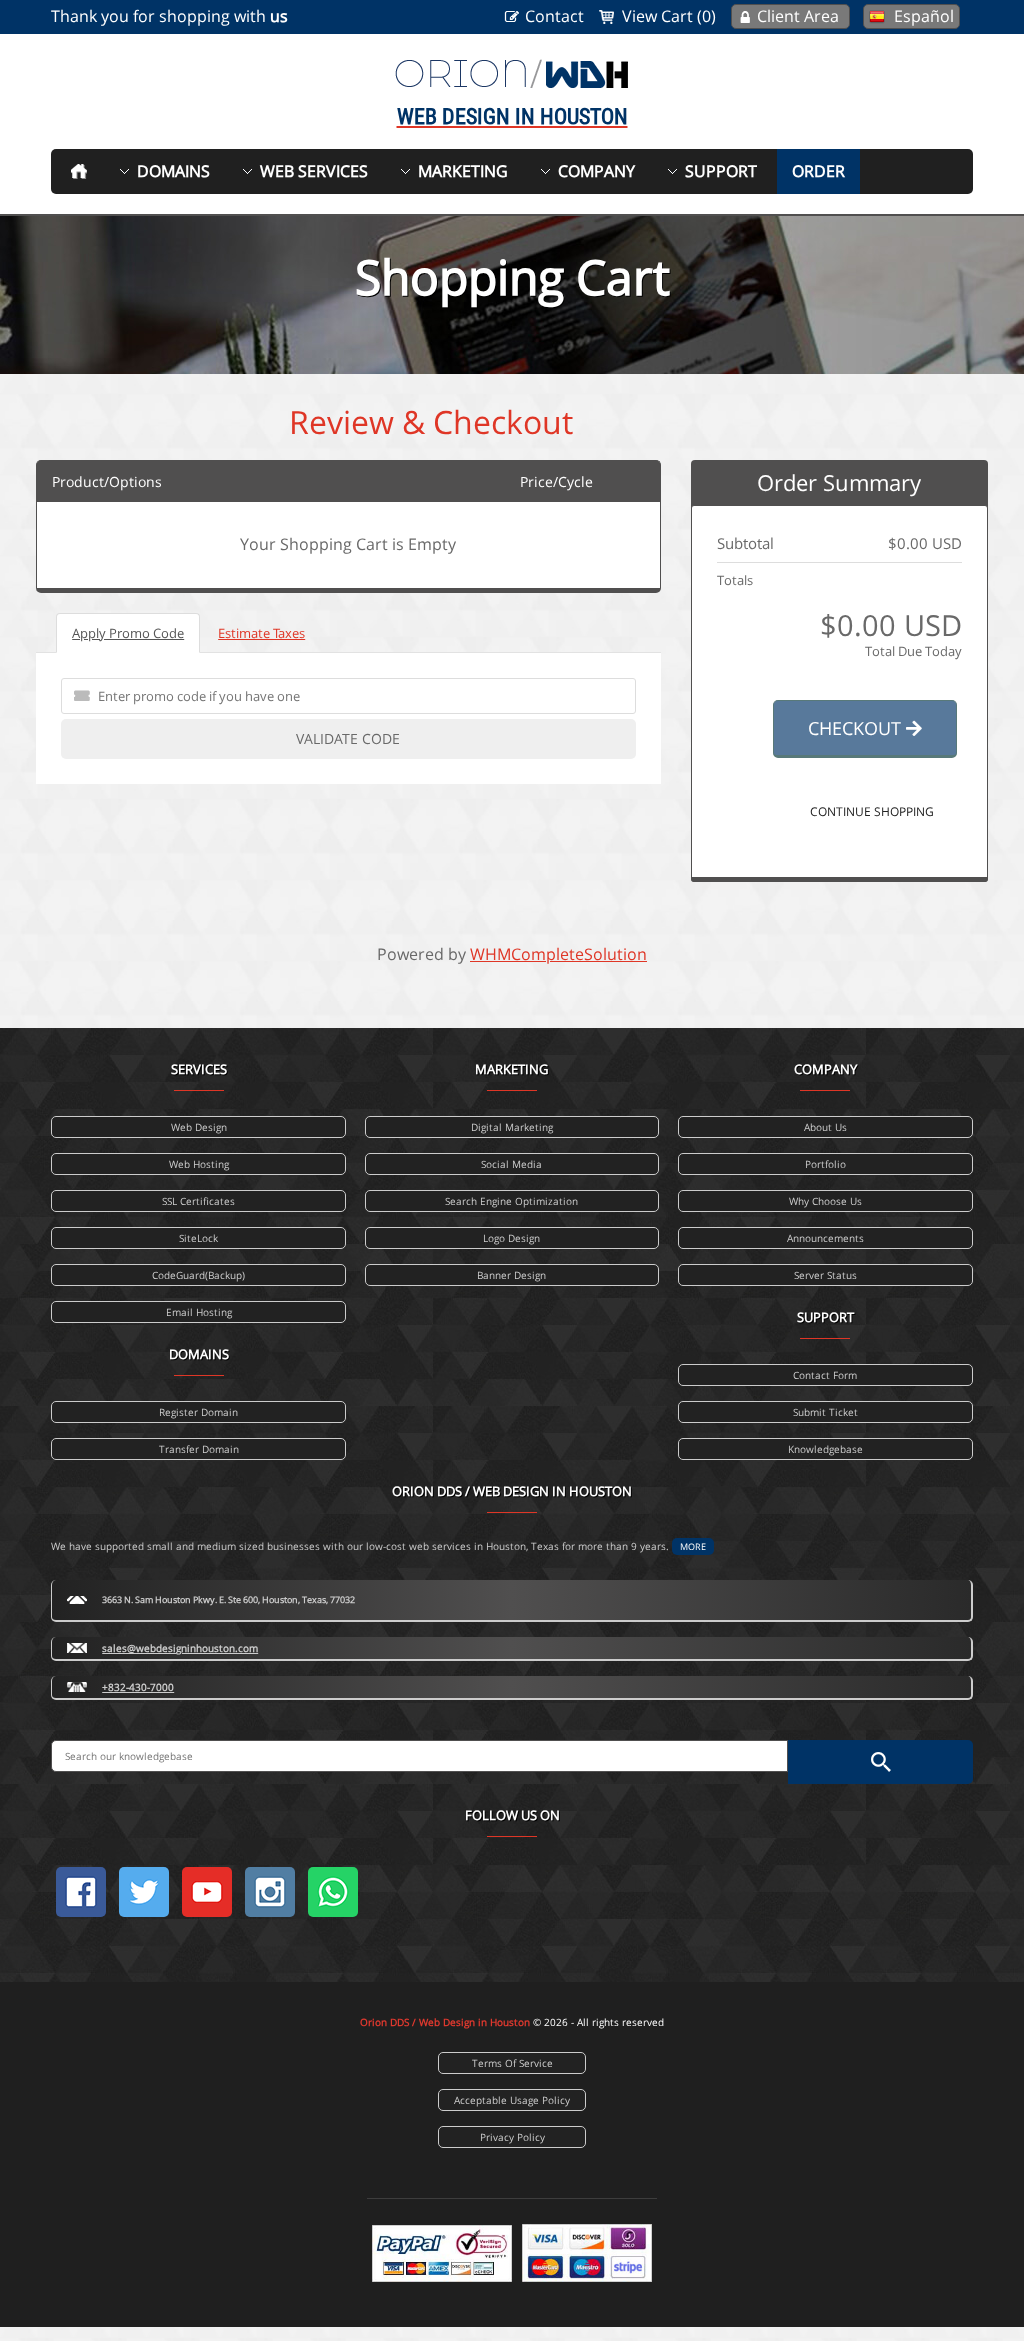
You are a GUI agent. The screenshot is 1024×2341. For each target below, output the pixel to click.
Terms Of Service (512, 2063)
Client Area (798, 16)
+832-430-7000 (138, 1687)
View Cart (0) (669, 16)
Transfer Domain (199, 1449)
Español (924, 16)
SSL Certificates (198, 1201)
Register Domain (198, 1412)
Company (596, 171)
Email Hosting (199, 1312)
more (693, 1546)
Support (721, 171)
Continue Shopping (872, 811)
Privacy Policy (512, 2137)
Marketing (463, 171)
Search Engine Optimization (511, 1201)
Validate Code (348, 738)
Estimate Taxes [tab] (261, 633)
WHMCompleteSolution (558, 954)
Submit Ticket (825, 1412)
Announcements (825, 1238)
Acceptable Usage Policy (512, 2100)
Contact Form (825, 1375)
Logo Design (511, 1238)
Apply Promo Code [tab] (128, 633)
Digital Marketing (512, 1127)
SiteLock (198, 1238)
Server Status (825, 1275)
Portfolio (825, 1164)
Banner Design (511, 1275)
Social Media (511, 1164)
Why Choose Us (825, 1201)
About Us (825, 1127)
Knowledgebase (825, 1449)
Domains (173, 171)
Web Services (314, 171)
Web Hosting (199, 1164)
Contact (554, 16)
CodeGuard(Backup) (198, 1275)
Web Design (199, 1127)
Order (818, 171)
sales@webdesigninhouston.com (180, 1648)
